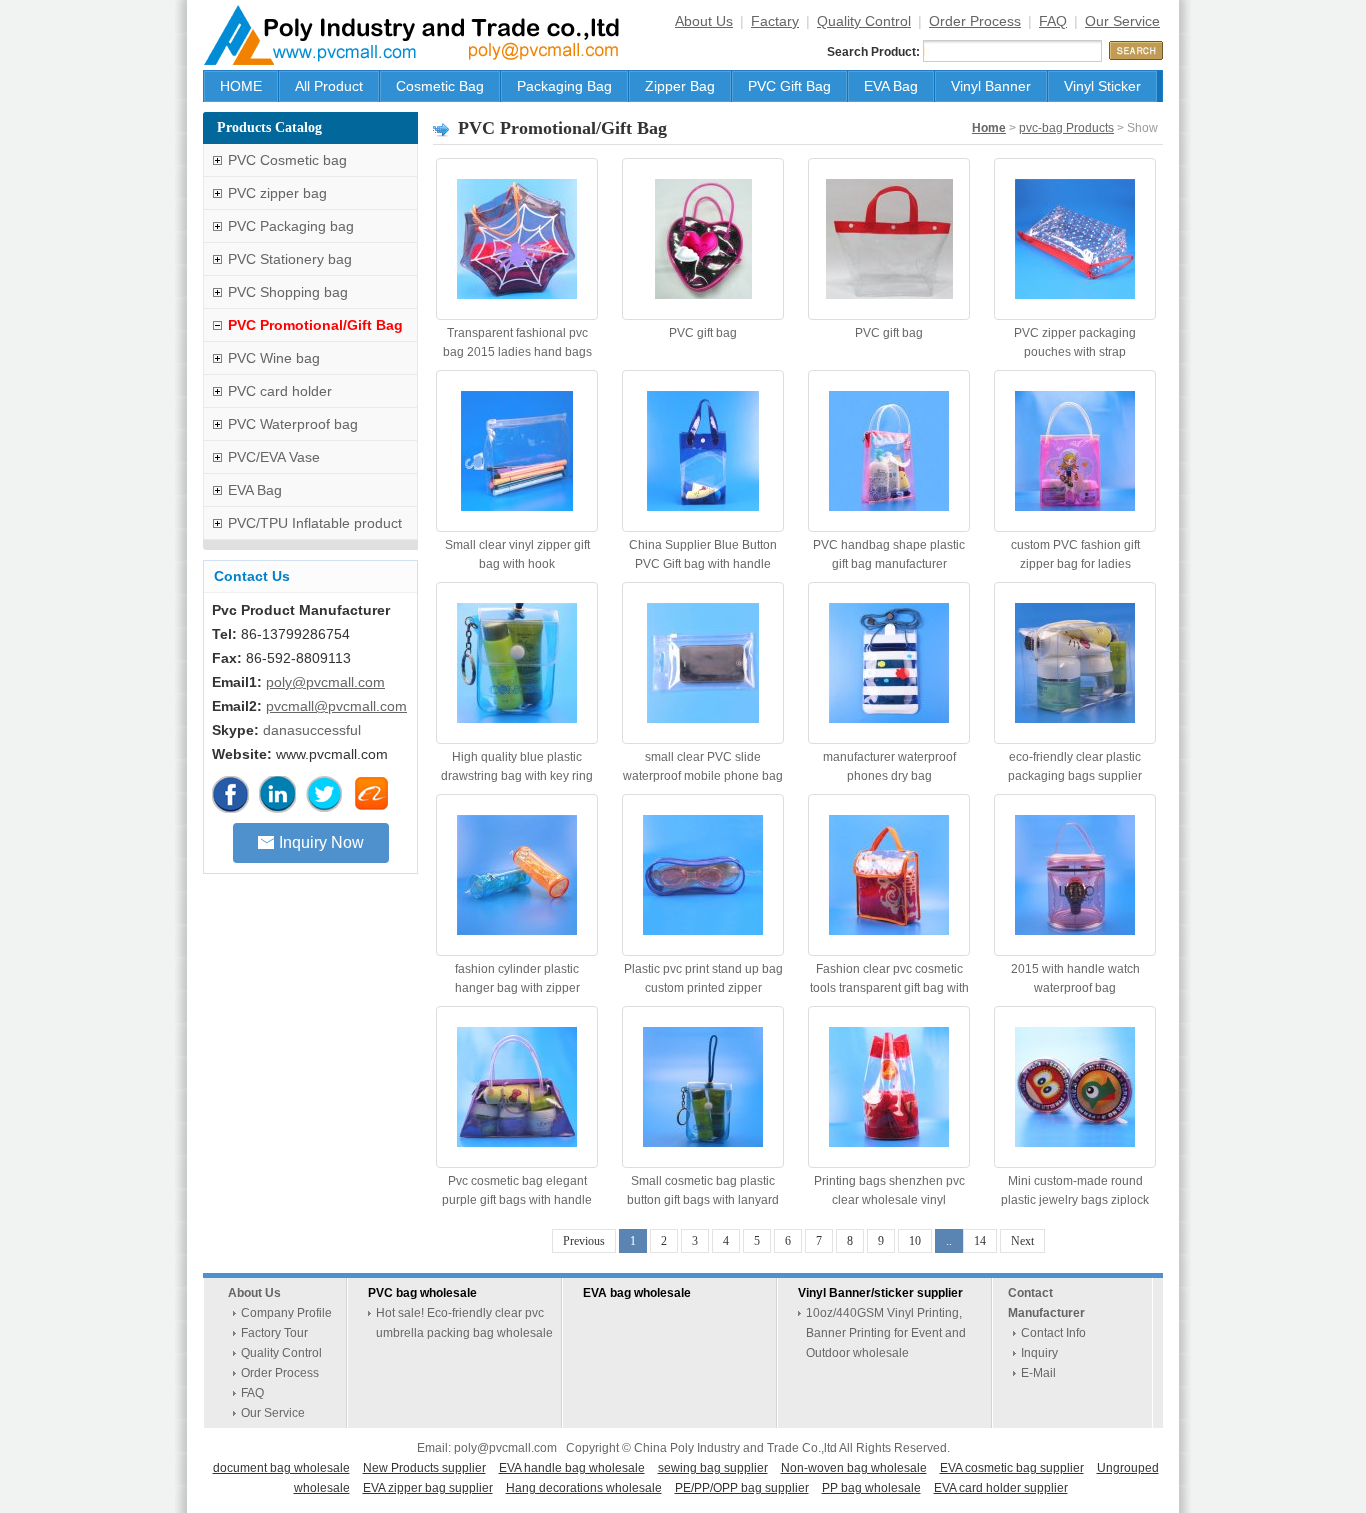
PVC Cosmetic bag (287, 160)
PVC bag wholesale (422, 1293)
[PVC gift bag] (703, 239)
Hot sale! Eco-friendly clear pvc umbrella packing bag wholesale (464, 1323)
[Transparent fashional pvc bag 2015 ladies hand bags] (517, 239)
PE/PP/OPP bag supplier (742, 1488)
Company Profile (286, 1313)
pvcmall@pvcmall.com (336, 706)
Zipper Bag (680, 86)
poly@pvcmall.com (325, 682)
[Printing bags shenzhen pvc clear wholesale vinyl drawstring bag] (889, 1087)
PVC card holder (280, 391)
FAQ (1053, 21)
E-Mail (1038, 1373)
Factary (775, 21)
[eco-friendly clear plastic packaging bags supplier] (1075, 663)
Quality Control (864, 21)
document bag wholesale (281, 1468)
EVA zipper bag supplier (428, 1488)
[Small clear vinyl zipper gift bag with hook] (517, 451)
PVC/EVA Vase (274, 457)
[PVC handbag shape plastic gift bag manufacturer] (889, 451)
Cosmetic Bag (440, 86)
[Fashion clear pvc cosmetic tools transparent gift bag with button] (889, 875)
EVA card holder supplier (1001, 1488)
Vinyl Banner (991, 86)
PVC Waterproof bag (293, 424)
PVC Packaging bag (291, 226)
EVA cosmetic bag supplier (1012, 1468)
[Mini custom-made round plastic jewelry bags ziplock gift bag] (1075, 1087)
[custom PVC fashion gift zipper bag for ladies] (1075, 451)
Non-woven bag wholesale (854, 1468)
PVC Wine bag (274, 358)
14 (980, 1241)
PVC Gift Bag (789, 86)
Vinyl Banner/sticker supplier (880, 1293)
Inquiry (1039, 1353)
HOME (241, 86)
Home (989, 128)
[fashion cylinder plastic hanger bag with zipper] (517, 875)
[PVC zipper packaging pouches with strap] (1075, 239)
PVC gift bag (703, 333)
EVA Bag (891, 86)
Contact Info (1053, 1333)
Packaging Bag (564, 86)
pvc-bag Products (1066, 128)
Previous (584, 1241)
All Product (329, 86)
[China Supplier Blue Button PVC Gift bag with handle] (703, 451)
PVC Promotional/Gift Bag (315, 325)
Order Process (975, 21)
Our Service (1122, 21)
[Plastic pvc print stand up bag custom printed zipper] (703, 875)
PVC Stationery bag (290, 259)
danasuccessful (312, 730)
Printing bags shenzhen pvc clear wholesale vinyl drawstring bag (889, 1199)
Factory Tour (274, 1333)
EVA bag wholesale (637, 1293)
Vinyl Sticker (1102, 86)
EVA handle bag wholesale (572, 1468)
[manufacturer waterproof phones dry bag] (889, 663)
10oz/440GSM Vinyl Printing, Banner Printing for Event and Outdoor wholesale (886, 1333)
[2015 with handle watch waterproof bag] (1075, 875)
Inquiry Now (321, 842)
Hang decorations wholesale (584, 1488)
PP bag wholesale (871, 1488)
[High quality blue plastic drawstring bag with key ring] (517, 663)
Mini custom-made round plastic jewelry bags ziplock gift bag (1075, 1199)
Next (1022, 1241)
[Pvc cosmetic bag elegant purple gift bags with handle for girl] (517, 1087)
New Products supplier (424, 1468)
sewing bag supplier (713, 1468)
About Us (704, 21)
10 (915, 1241)
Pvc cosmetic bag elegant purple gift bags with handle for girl (517, 1199)
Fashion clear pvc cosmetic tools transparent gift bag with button (889, 987)
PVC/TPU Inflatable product (315, 523)
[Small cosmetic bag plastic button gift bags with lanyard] (703, 1087)
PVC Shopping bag (288, 292)
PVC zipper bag (277, 193)
